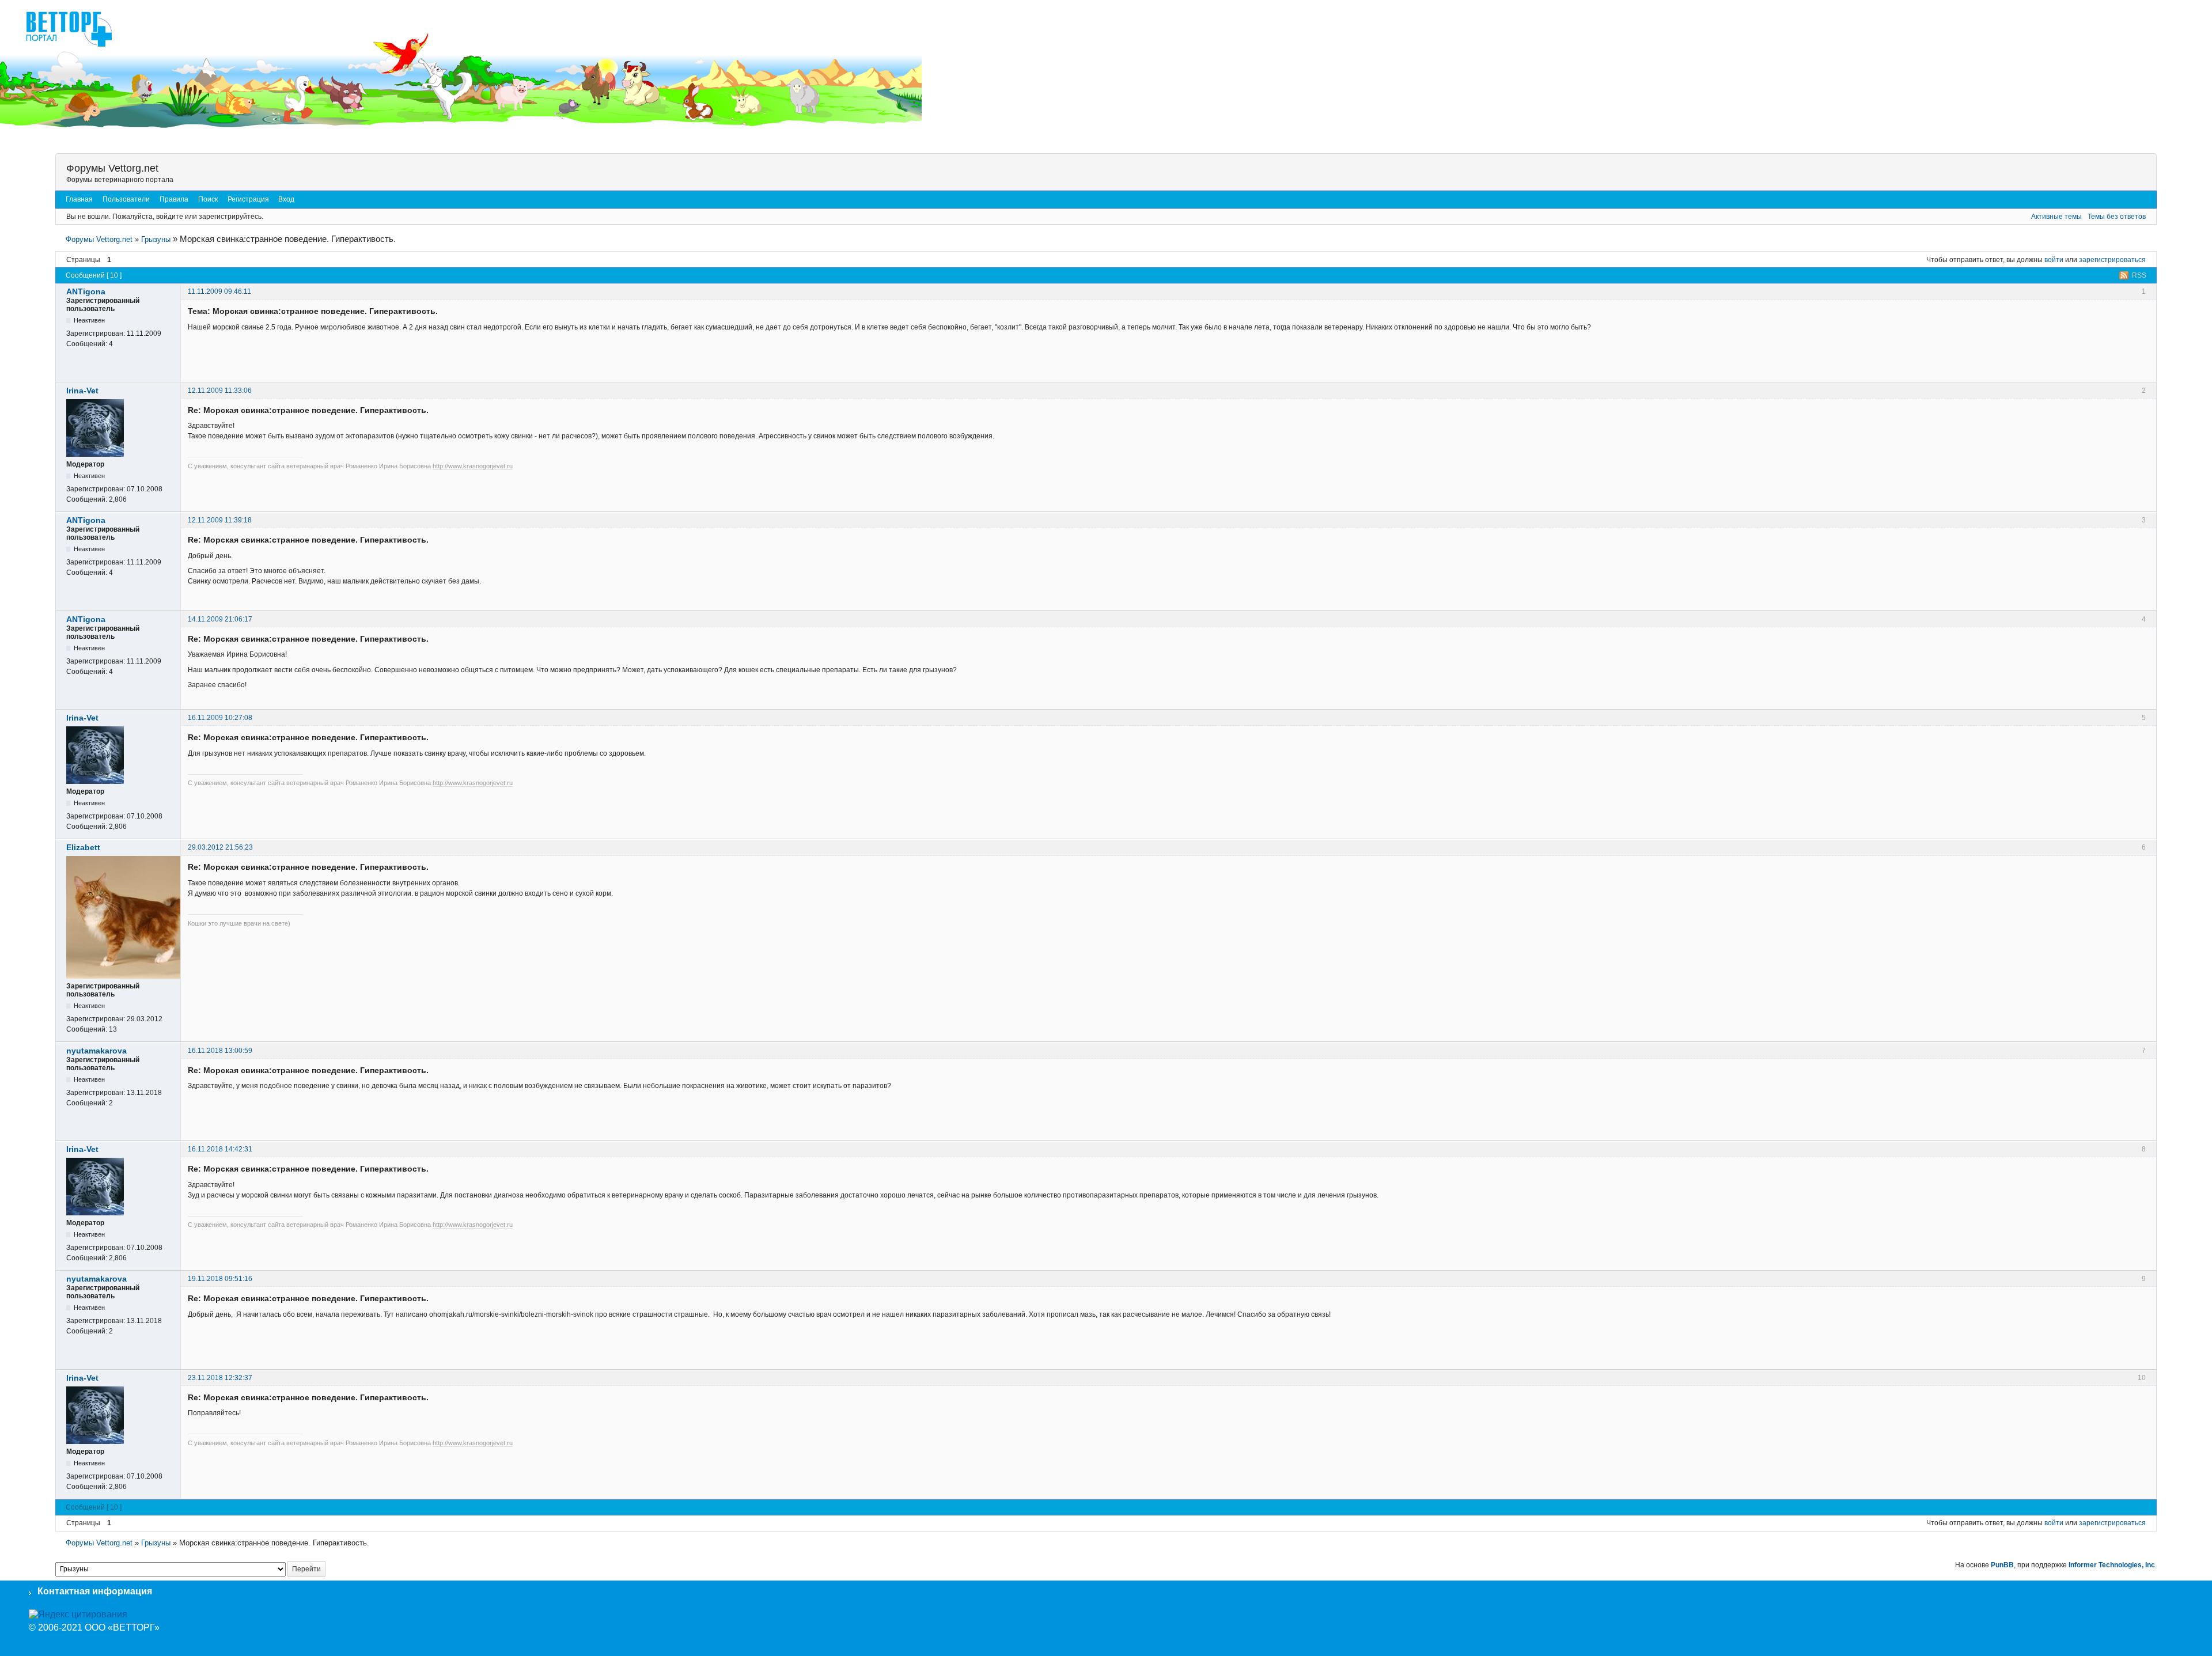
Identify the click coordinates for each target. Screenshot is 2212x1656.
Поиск (208, 199)
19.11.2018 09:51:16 (220, 1279)
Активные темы (2056, 217)
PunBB (2002, 1565)
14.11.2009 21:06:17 (220, 619)
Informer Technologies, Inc (2112, 1565)
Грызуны (156, 239)
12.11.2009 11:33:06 (220, 391)
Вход (286, 199)
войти (2054, 260)
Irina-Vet (82, 391)
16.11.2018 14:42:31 (220, 1149)
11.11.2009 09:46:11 (219, 291)
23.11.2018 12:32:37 (220, 1378)
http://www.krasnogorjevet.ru (473, 466)
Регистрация (248, 199)
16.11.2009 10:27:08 (220, 718)
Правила (174, 199)
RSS (2139, 275)
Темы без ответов (2117, 217)
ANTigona (86, 291)
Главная (79, 199)
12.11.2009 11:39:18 (220, 520)
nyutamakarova (96, 1051)
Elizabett (83, 847)
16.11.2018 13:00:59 (220, 1051)
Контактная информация (95, 1591)
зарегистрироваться (2112, 260)
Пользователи (126, 199)
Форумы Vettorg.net (112, 168)
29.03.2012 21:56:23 (220, 847)
